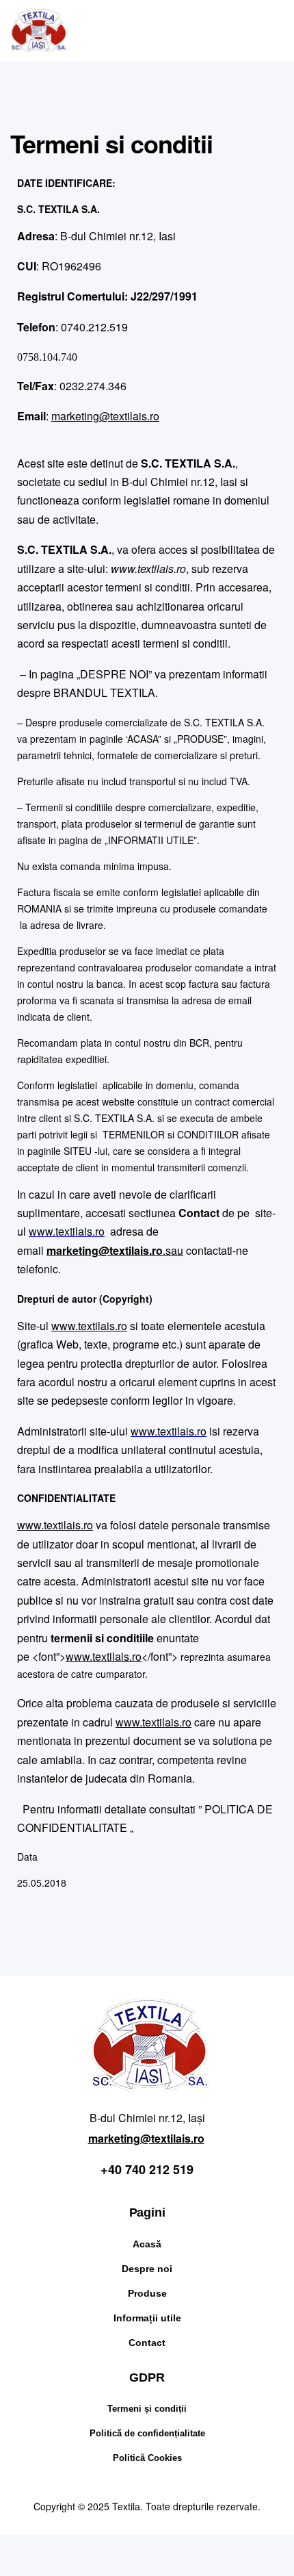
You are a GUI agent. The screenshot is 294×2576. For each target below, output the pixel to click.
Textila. (128, 2506)
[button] (250, 30)
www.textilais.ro (67, 1231)
